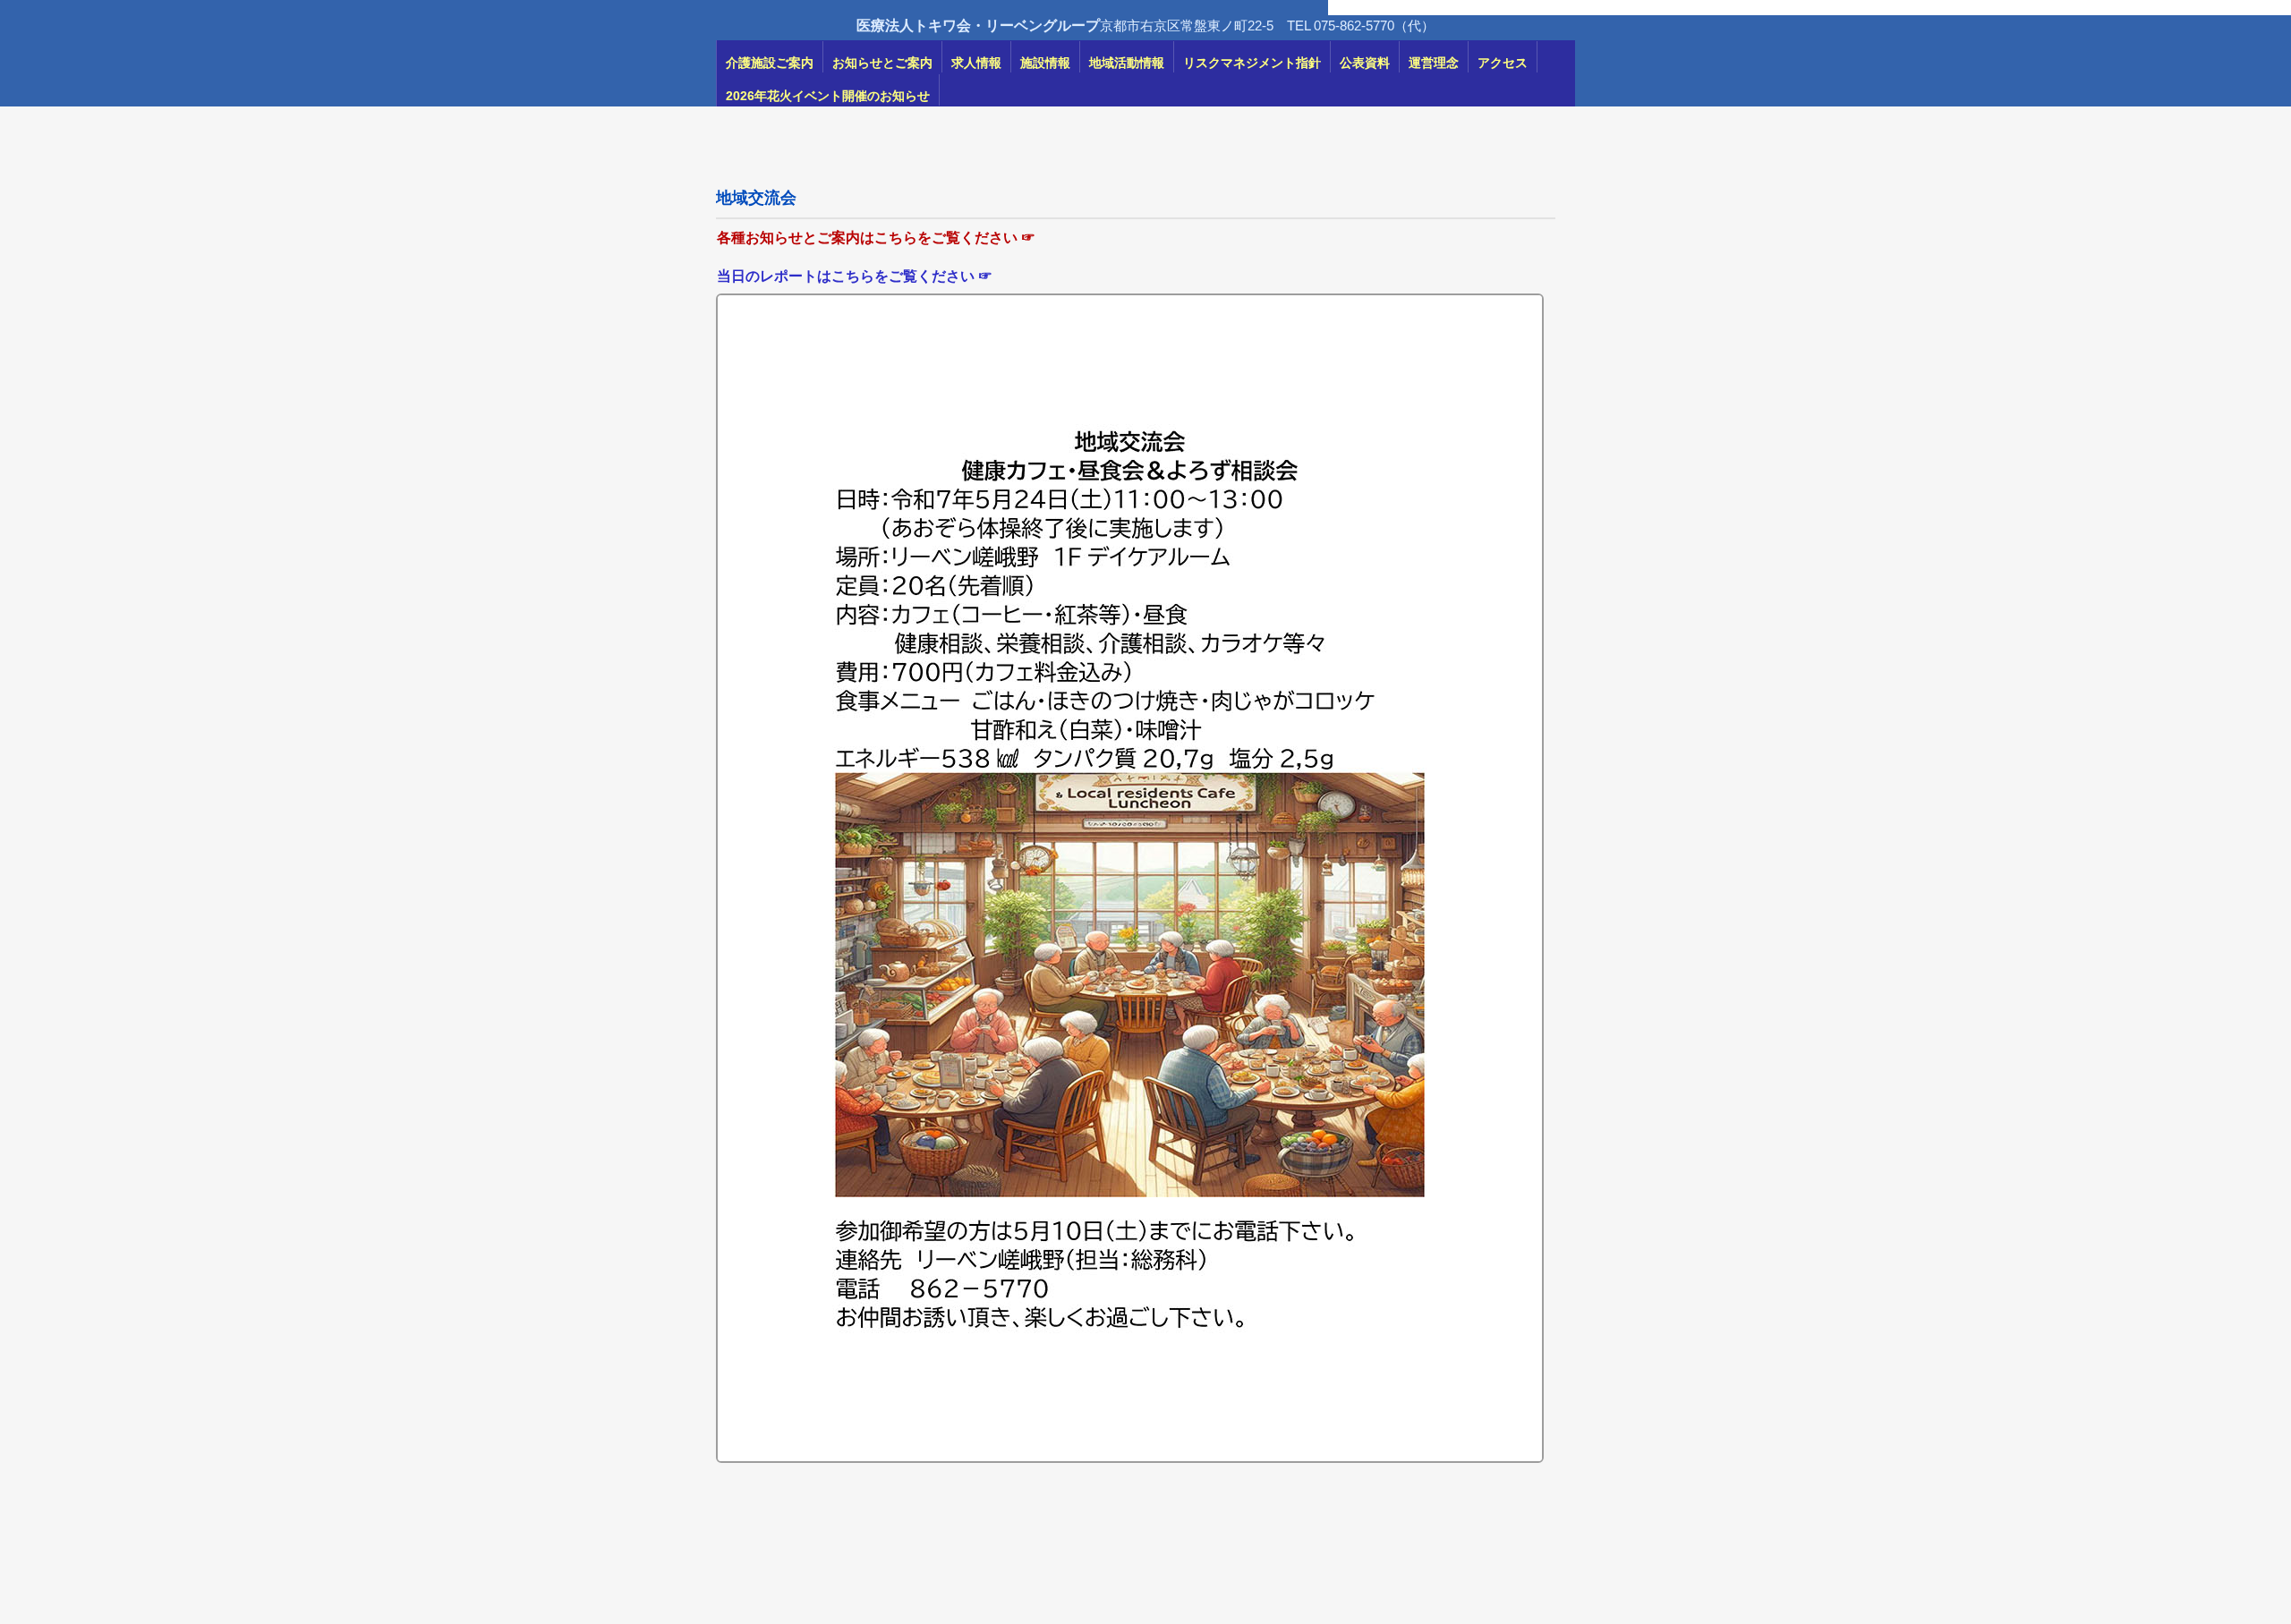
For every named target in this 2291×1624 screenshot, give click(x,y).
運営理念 (1434, 63)
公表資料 (1365, 63)
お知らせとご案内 (882, 63)
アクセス (1503, 63)
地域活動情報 (1127, 63)
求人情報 (976, 63)
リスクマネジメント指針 (1252, 63)
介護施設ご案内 (770, 63)
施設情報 (1045, 63)
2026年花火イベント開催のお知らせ (828, 96)
